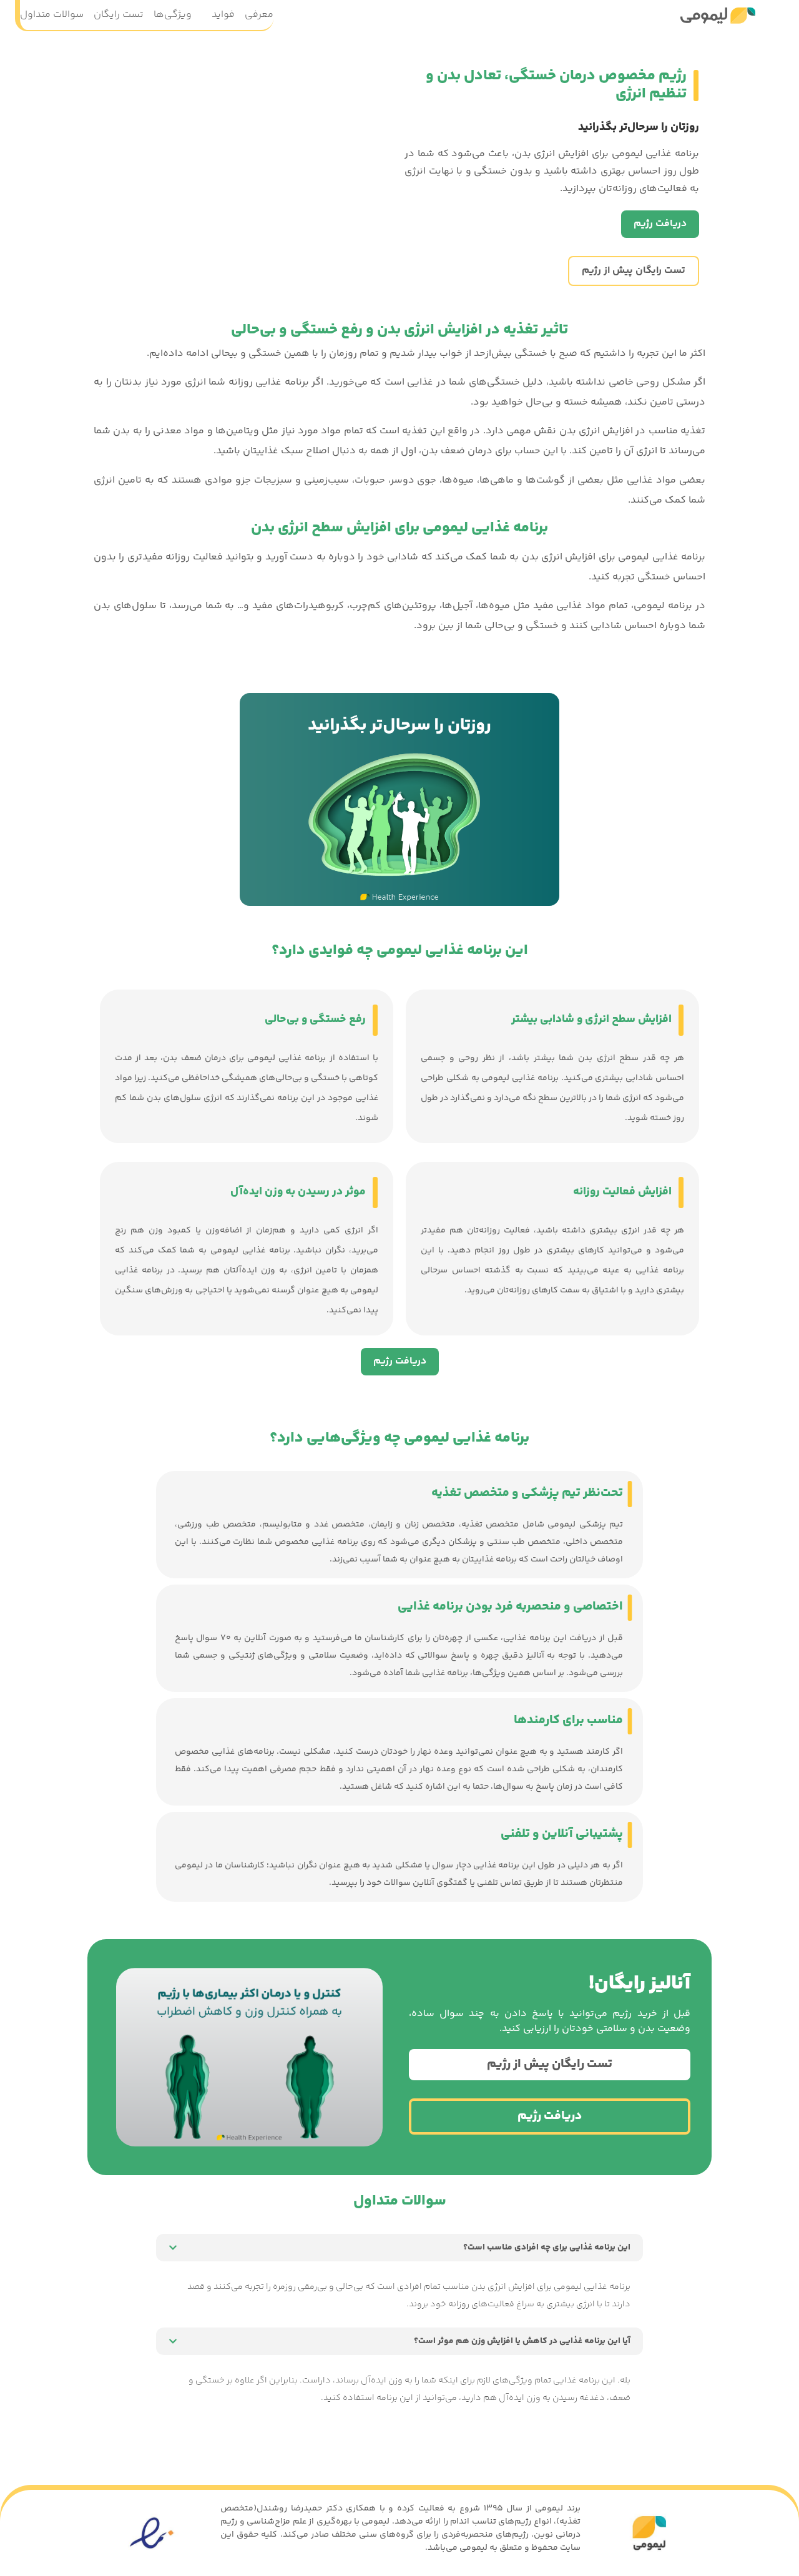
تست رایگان (119, 15)
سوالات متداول (52, 15)
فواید (223, 15)
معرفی (259, 15)
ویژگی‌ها (173, 15)
